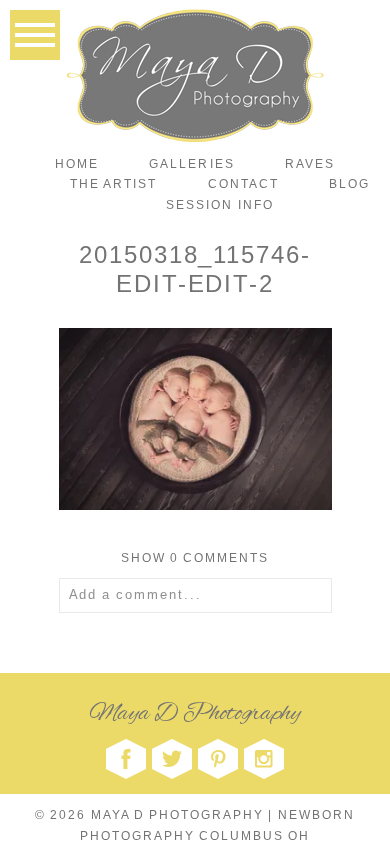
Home (77, 164)
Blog (349, 184)
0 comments (195, 558)
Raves (310, 164)
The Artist (113, 184)
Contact (243, 184)
